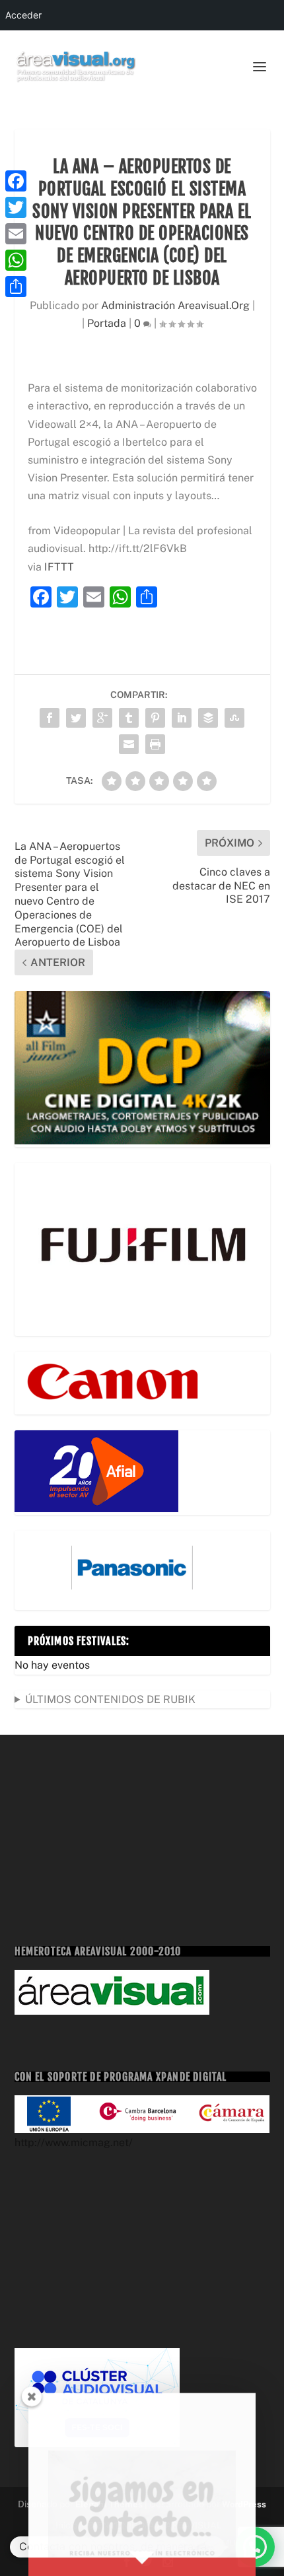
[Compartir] (16, 287)
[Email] (16, 234)
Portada (107, 323)
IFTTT (59, 567)
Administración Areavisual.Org (175, 305)
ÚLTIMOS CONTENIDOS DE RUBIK (110, 1699)
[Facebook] (16, 181)
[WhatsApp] (16, 260)
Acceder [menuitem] (23, 15)
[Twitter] (16, 207)
